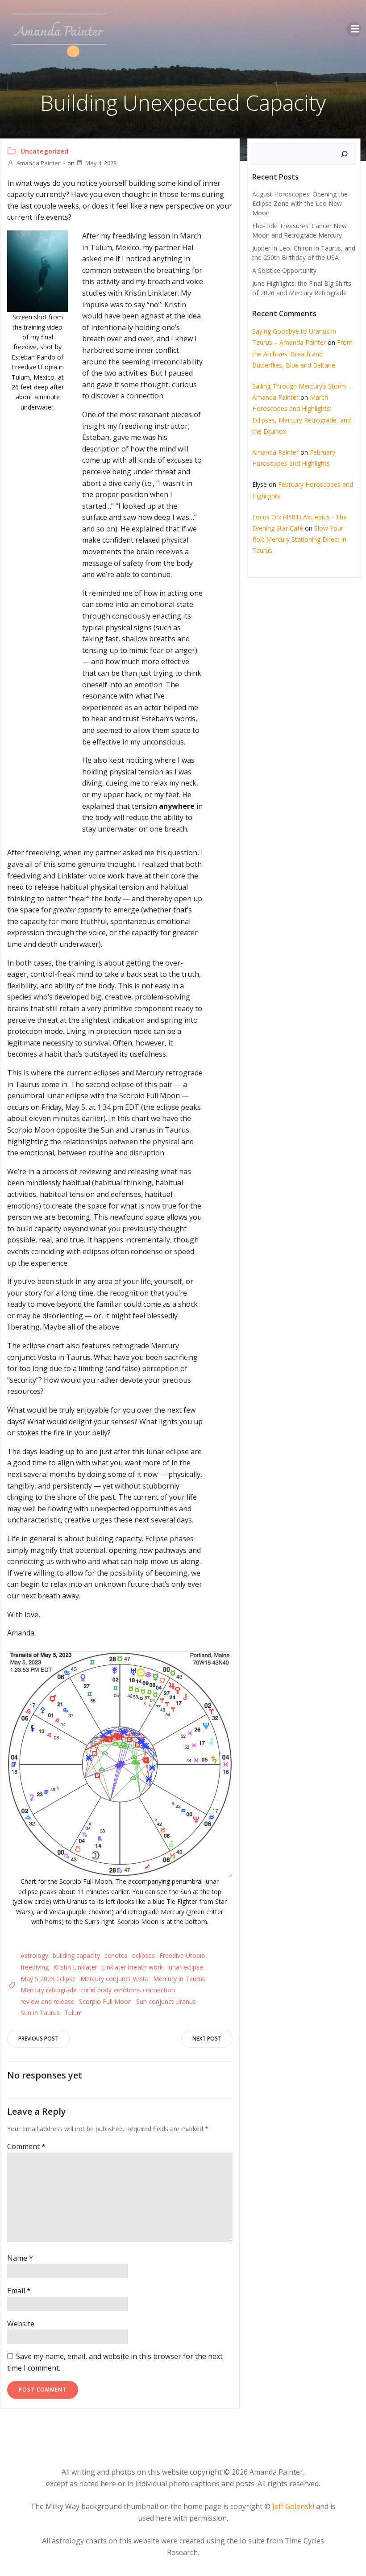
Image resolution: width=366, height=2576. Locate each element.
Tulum (73, 2013)
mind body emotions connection (128, 1990)
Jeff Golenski (293, 2506)
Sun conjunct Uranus (166, 2001)
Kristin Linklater (75, 1967)
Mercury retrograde (49, 1990)
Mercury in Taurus (179, 1979)
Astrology (34, 1955)
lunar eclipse (185, 1967)
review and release (48, 2001)
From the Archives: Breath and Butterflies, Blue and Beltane (302, 353)
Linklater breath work (132, 1967)
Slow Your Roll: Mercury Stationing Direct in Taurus (299, 539)
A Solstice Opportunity (284, 270)
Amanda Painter (38, 163)
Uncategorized (44, 151)
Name (20, 2258)
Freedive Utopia (182, 1955)
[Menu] (354, 29)
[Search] (344, 154)
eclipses (143, 1955)
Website (21, 2324)
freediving (35, 1967)
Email (19, 2291)
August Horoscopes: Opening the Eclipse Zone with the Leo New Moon (300, 203)
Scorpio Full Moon (105, 2001)
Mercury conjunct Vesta (114, 1979)
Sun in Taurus (40, 2013)
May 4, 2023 (101, 163)
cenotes (116, 1955)
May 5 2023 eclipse (48, 1979)
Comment (26, 2146)
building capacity (76, 1955)
